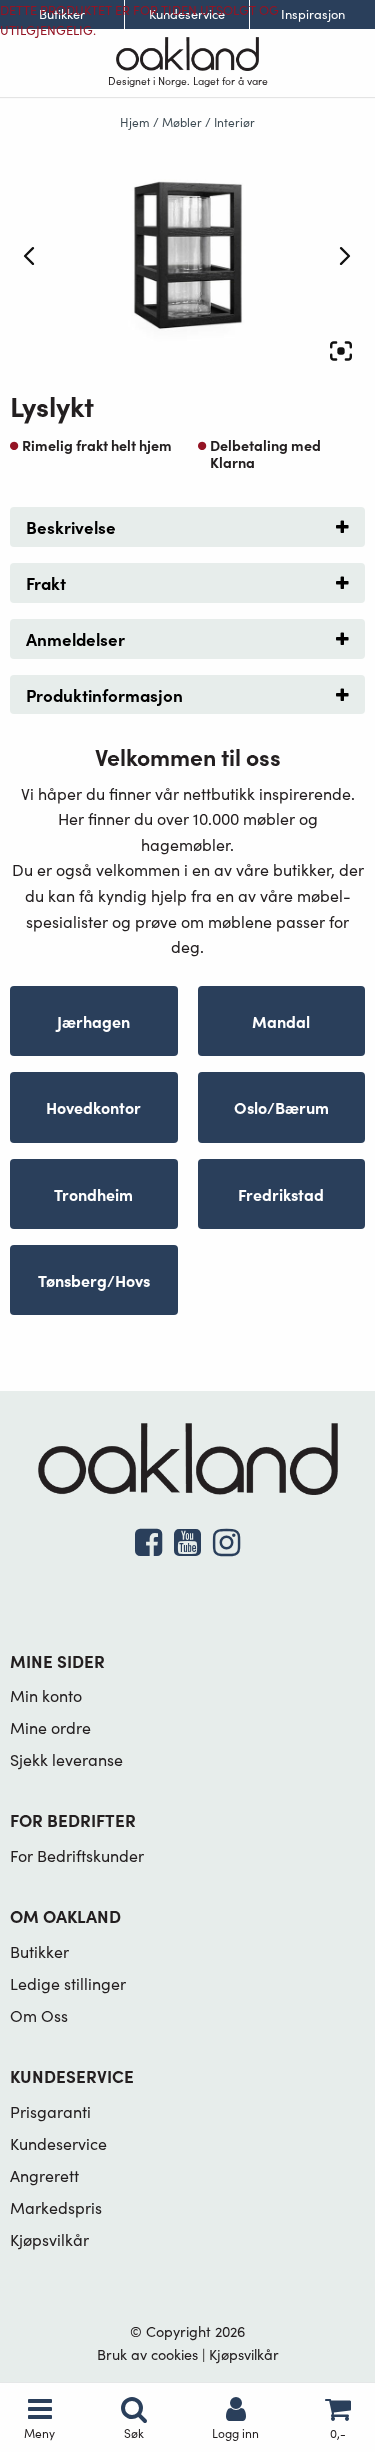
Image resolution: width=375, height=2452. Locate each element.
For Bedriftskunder (77, 1855)
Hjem (135, 122)
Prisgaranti (50, 2111)
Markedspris (56, 2207)
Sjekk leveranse (66, 1759)
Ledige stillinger (68, 1983)
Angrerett (44, 2175)
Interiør (234, 122)
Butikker (39, 1951)
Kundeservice (58, 2143)
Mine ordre (50, 1727)
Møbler (182, 122)
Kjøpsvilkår (49, 2239)
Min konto (46, 1695)
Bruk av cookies (147, 2354)
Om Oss (39, 2015)
